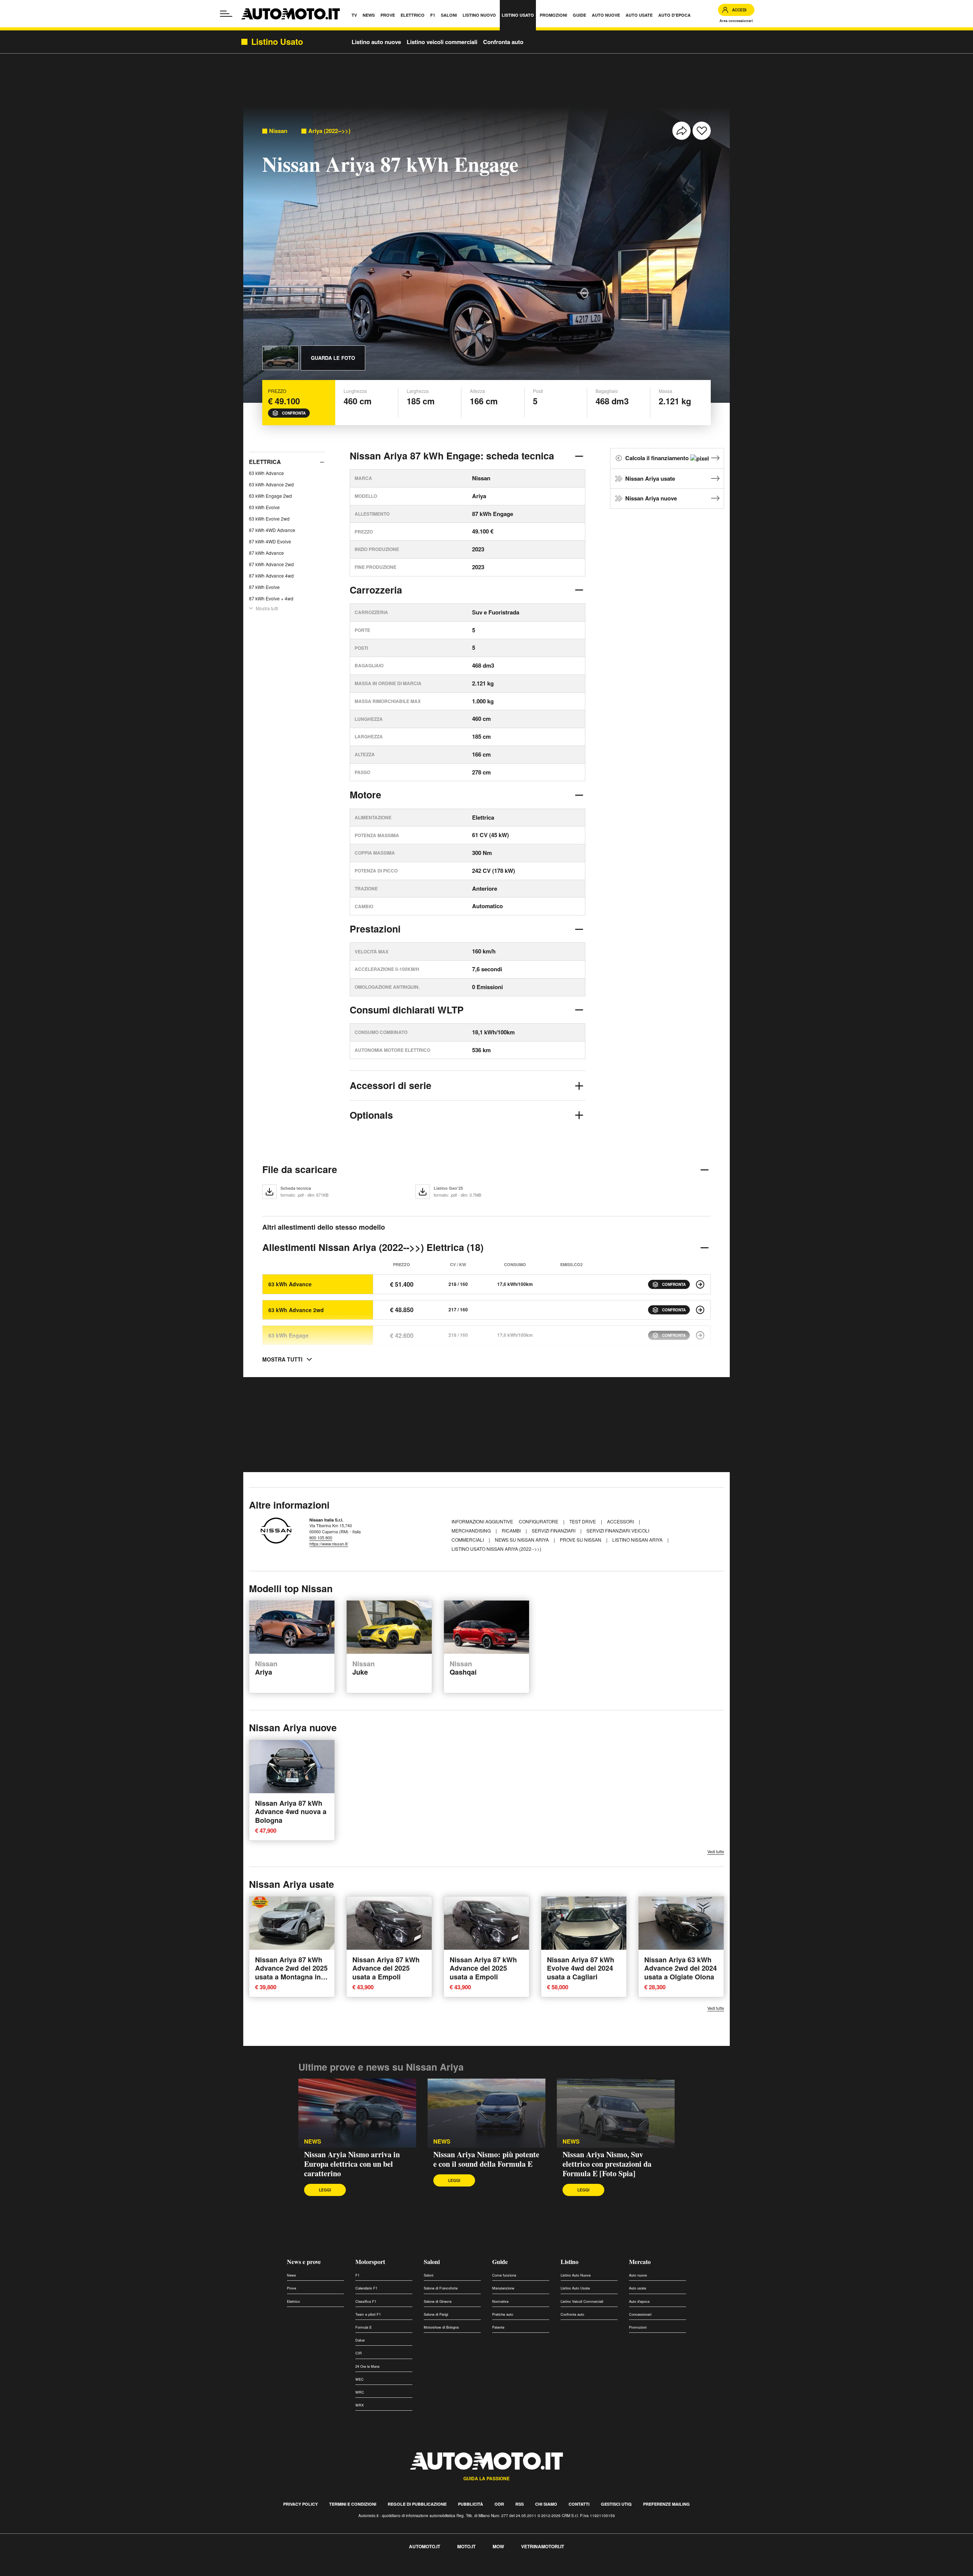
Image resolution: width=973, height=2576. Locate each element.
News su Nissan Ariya (522, 1540)
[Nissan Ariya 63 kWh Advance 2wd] (700, 1310)
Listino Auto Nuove (576, 2275)
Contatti (579, 2504)
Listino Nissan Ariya (638, 1540)
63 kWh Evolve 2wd (269, 519)
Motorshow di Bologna (441, 2327)
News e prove (304, 2262)
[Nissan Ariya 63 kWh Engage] (700, 1335)
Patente (498, 2327)
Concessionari (640, 2314)
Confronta (294, 413)
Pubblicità (471, 2504)
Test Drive (583, 1521)
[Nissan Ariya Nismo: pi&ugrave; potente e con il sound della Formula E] (486, 2113)
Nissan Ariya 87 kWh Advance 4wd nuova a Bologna (291, 1811)
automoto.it (425, 2546)
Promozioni (638, 2327)
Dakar (360, 2340)
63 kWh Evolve (264, 507)
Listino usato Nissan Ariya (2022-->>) (496, 1549)
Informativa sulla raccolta (33, 2572)
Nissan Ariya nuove (651, 498)
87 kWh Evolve (264, 587)
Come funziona (504, 2275)
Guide (500, 2262)
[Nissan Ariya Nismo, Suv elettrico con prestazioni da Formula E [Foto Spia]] (616, 2113)
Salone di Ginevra (438, 2301)
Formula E (364, 2327)
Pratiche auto (503, 2314)
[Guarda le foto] (280, 358)
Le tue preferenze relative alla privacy (119, 2572)
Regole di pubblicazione (417, 2504)
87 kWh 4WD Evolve (270, 541)
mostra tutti (282, 1359)
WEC (360, 2379)
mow (498, 2546)
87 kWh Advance (266, 553)
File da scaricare (300, 1169)
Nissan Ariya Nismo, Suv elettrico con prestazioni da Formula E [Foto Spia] (607, 2164)
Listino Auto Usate (575, 2288)
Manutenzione (503, 2288)
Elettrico (293, 2301)
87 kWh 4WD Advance (272, 530)
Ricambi (512, 1530)
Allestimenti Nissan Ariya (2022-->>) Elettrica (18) (373, 1247)
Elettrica (265, 462)
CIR (359, 2353)
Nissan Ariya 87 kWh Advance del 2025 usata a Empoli (386, 1968)
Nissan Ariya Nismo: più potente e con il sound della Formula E (486, 2159)
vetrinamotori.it (543, 2546)
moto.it (466, 2546)
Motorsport (370, 2262)
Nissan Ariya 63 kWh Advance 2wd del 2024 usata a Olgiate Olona (681, 1968)
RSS (520, 2504)
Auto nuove (638, 2275)
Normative (500, 2301)
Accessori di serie (391, 1085)
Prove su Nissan (581, 1540)
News (313, 2141)
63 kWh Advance (266, 473)
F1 (357, 2275)
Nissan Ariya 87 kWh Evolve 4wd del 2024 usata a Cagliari (581, 1968)
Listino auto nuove (376, 42)
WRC (360, 2392)
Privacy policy (300, 2504)
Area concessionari (736, 21)
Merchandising (472, 1530)
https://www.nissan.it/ (329, 1544)
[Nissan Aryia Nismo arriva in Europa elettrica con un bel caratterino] (357, 2113)
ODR (499, 2504)
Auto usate (638, 2288)
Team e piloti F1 (368, 2314)
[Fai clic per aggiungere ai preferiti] (702, 131)
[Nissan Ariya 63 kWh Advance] (700, 1284)
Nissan (278, 131)
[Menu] (226, 14)
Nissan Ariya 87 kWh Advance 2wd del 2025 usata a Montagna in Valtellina (291, 1972)
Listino (570, 2262)
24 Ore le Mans (368, 2366)
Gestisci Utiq (616, 2504)
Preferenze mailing (666, 2504)
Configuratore (539, 1521)
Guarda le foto (333, 358)
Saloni (432, 2262)
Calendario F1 (366, 2288)
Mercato (640, 2262)
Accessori (621, 1521)
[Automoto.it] (291, 14)
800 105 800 (321, 1537)
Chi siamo (546, 2504)
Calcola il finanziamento (658, 458)
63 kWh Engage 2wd (270, 496)
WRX (360, 2405)
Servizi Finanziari (554, 1530)
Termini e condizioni (353, 2504)
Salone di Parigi (436, 2314)
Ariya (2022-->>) (329, 131)
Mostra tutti (267, 608)
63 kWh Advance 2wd (271, 484)
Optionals (371, 1115)
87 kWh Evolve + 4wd (271, 598)
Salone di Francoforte (441, 2288)
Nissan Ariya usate (650, 478)
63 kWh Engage (288, 1335)
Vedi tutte (716, 1852)
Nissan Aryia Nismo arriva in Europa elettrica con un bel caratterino (352, 2164)
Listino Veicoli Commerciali (582, 2301)
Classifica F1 (366, 2301)
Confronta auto (503, 42)
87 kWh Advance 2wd (271, 564)
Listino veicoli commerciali (442, 42)
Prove (292, 2288)
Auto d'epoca (639, 2301)
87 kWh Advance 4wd (271, 576)
